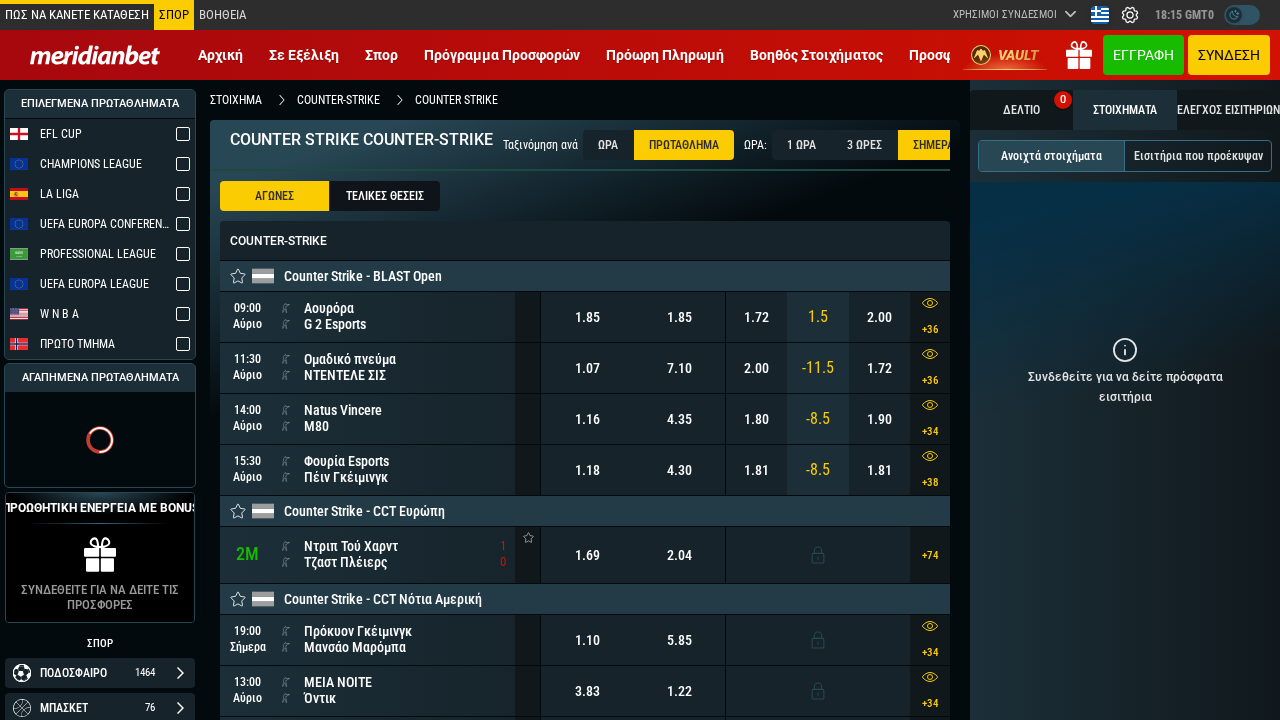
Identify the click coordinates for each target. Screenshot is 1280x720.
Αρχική (220, 55)
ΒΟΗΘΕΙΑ (222, 14)
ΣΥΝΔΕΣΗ (1229, 55)
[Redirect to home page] (95, 55)
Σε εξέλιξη (304, 55)
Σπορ (381, 55)
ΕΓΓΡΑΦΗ (1143, 55)
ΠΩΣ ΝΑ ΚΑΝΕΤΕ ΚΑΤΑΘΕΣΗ (77, 14)
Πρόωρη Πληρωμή (665, 55)
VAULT (1018, 55)
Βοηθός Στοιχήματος (816, 55)
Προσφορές (946, 55)
